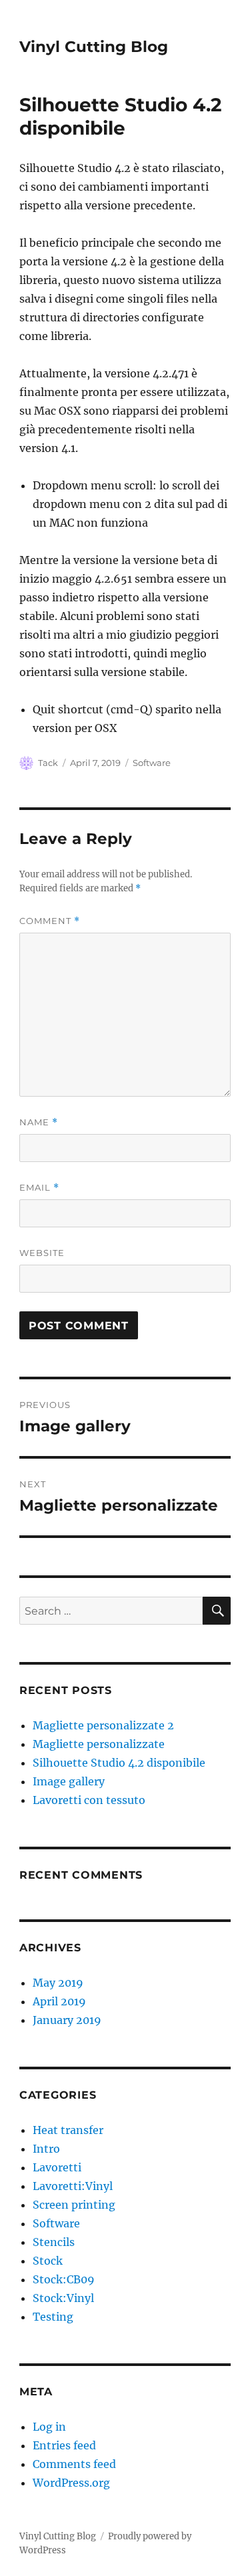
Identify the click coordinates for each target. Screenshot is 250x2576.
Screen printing (74, 2205)
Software (152, 763)
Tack (48, 763)
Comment (50, 921)
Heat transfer (68, 2130)
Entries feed (64, 2445)
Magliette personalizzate (99, 1744)
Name (39, 1122)
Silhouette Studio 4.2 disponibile (119, 1763)
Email (39, 1188)
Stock (48, 2261)
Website (42, 1253)
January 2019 (67, 2020)
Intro (46, 2149)
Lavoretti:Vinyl (73, 2186)
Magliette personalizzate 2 (103, 1725)
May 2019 (58, 1983)
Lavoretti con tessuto (89, 1800)
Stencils (54, 2242)
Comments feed (74, 2464)
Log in (49, 2427)
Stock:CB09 (64, 2279)
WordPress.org (71, 2483)
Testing (53, 2317)
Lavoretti (57, 2167)
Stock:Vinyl (63, 2298)
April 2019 (59, 2001)
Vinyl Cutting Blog (94, 47)
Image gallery (69, 1781)
